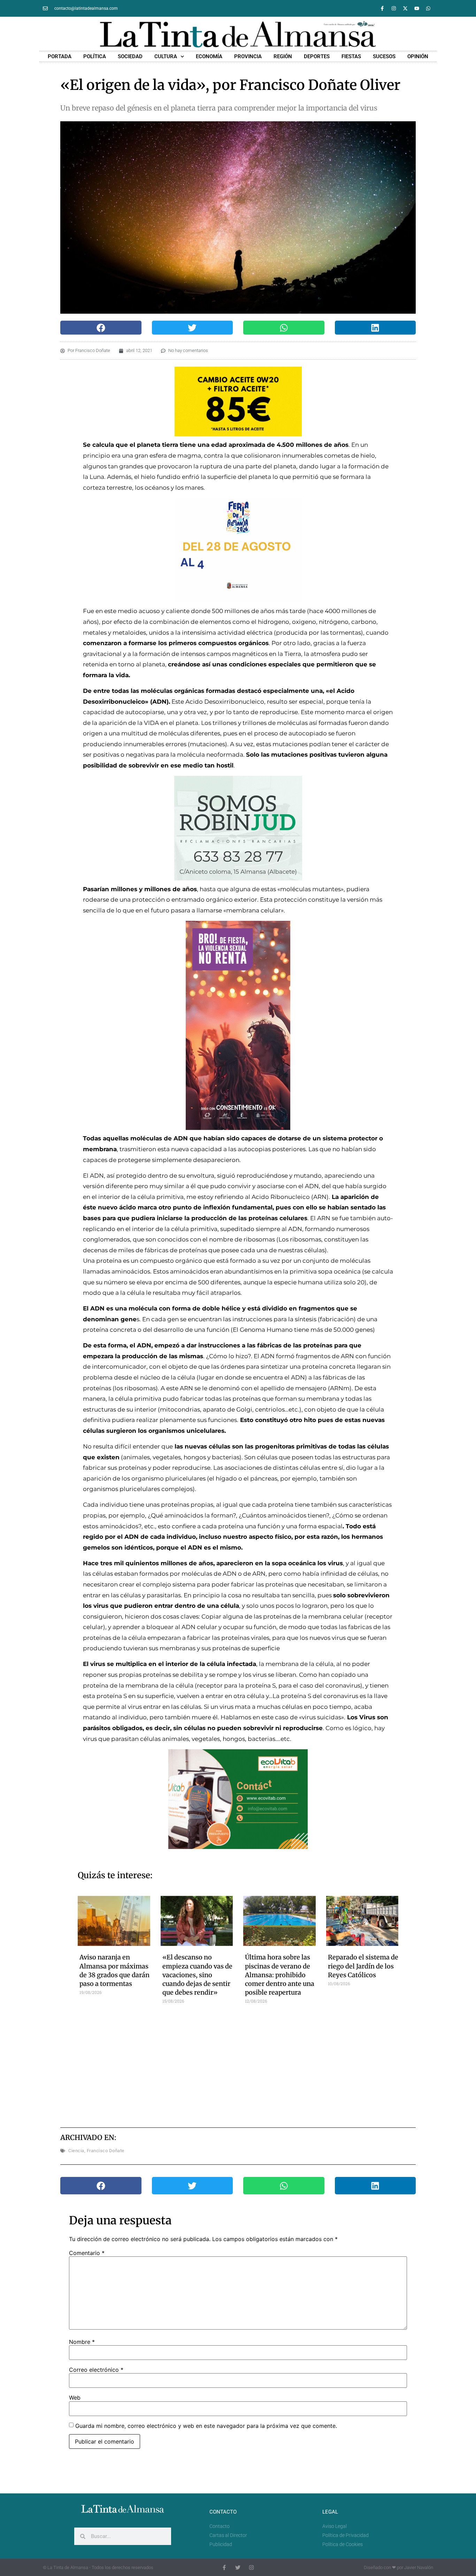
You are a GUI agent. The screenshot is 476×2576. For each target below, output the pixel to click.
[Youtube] (417, 8)
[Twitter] (238, 2567)
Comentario (87, 2253)
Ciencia (76, 2151)
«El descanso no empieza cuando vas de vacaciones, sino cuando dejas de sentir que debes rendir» (197, 1975)
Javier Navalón (419, 2567)
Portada (60, 56)
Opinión (418, 56)
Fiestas (351, 56)
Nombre (82, 2342)
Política (95, 56)
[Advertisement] (238, 2063)
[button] (101, 328)
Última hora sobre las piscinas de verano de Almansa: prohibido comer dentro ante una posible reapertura (280, 1975)
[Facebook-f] (382, 8)
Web (75, 2398)
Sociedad (130, 56)
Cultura (166, 56)
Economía (209, 56)
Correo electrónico (96, 2370)
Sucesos (384, 56)
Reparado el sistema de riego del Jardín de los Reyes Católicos (363, 1966)
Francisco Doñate (106, 2151)
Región (283, 56)
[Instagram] (394, 8)
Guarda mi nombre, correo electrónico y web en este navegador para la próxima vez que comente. (206, 2426)
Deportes (317, 56)
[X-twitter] (405, 8)
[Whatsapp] (428, 8)
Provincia (248, 56)
